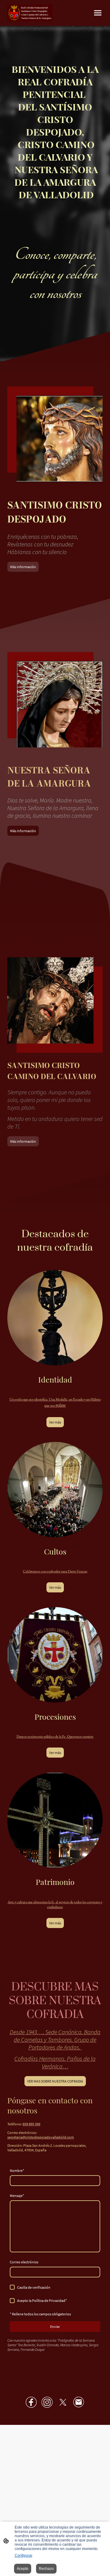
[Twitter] (63, 2402)
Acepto (23, 2569)
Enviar (55, 2327)
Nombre (17, 2170)
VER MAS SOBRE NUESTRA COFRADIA (55, 2081)
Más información (23, 567)
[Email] (79, 2402)
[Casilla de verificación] (12, 2287)
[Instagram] (47, 2402)
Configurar (24, 2556)
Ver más (55, 1422)
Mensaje (17, 2196)
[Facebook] (31, 2402)
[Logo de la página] (30, 13)
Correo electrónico (24, 2262)
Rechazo (46, 2569)
